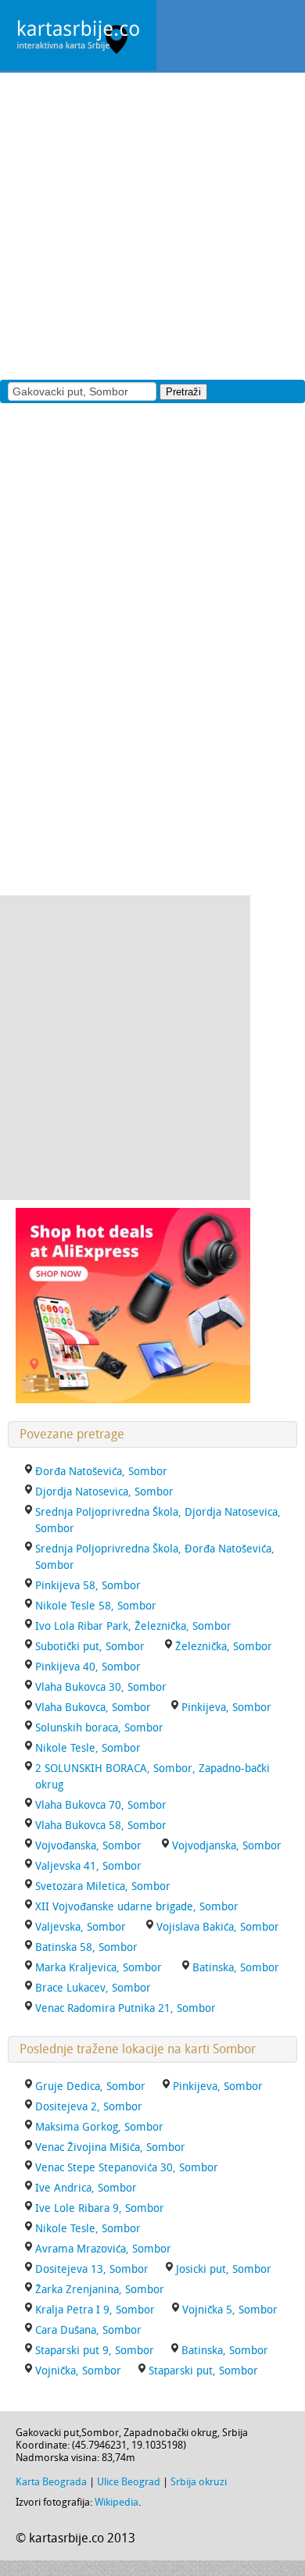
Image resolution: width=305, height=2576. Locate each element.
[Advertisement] (152, 225)
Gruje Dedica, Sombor (90, 2087)
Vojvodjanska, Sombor (227, 1846)
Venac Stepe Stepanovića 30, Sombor (127, 2168)
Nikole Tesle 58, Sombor (96, 1606)
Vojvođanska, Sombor (88, 1846)
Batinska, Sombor (236, 1968)
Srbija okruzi (199, 2482)
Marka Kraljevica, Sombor (99, 1968)
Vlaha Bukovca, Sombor (93, 1708)
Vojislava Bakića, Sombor (218, 1927)
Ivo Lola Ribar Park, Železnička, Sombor (133, 1626)
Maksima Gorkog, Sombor (99, 2127)
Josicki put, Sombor (224, 2269)
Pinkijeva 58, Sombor (88, 1586)
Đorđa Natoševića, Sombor (101, 1472)
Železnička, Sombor (224, 1647)
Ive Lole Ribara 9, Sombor (100, 2208)
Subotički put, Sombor (90, 1647)
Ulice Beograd (129, 2482)
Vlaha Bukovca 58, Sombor (101, 1826)
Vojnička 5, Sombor (230, 2310)
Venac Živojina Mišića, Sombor (110, 2147)
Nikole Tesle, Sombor (88, 1748)
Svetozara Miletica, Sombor (103, 1886)
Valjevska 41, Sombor (88, 1866)
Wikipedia (117, 2502)
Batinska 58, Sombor (86, 1947)
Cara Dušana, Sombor (88, 2330)
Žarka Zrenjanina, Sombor (100, 2290)
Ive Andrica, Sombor (86, 2188)
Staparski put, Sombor (203, 2371)
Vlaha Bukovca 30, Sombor (101, 1687)
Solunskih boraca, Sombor (99, 1728)
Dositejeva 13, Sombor (92, 2269)
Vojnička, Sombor (78, 2371)
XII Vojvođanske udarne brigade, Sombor (137, 1907)
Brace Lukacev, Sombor (93, 1988)
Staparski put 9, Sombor (95, 2351)
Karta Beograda (51, 2482)
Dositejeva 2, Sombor (89, 2107)
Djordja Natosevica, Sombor (104, 1492)
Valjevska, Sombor (81, 1927)
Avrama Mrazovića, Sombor (103, 2249)
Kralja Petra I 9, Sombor (95, 2310)
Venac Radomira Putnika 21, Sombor (126, 2008)
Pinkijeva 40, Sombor (88, 1667)
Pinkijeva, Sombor (226, 1708)
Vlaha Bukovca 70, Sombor (101, 1805)
